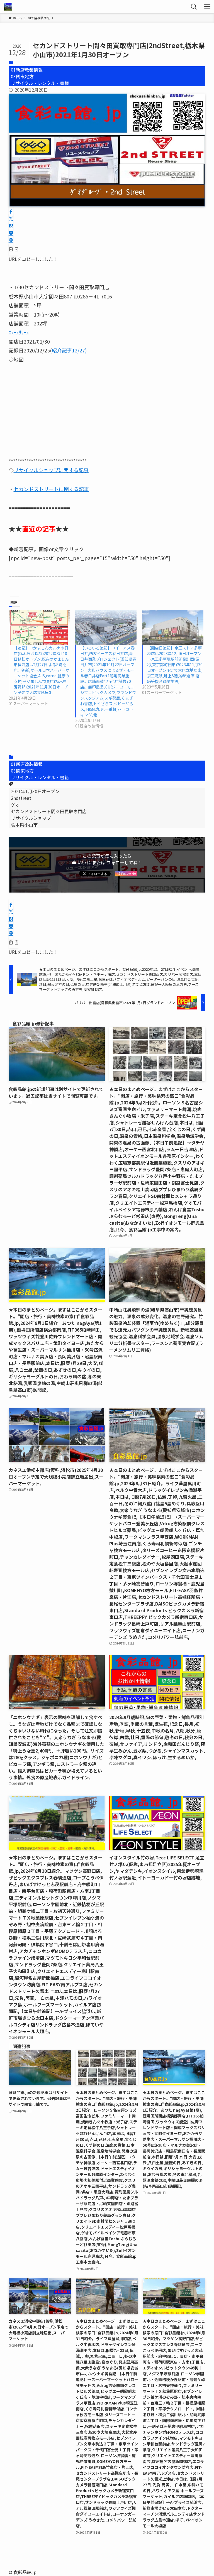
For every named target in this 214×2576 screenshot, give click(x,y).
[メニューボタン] (207, 7)
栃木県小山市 (24, 825)
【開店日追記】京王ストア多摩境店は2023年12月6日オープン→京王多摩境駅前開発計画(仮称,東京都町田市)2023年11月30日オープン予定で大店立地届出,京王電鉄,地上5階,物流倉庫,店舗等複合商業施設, (175, 665)
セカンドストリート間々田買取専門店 (49, 811)
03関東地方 (22, 76)
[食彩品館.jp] (8, 7)
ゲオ (15, 805)
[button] (11, 212)
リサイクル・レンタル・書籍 (40, 83)
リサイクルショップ (31, 818)
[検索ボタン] (194, 7)
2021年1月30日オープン (35, 791)
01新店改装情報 (27, 70)
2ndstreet (21, 798)
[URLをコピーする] (14, 250)
